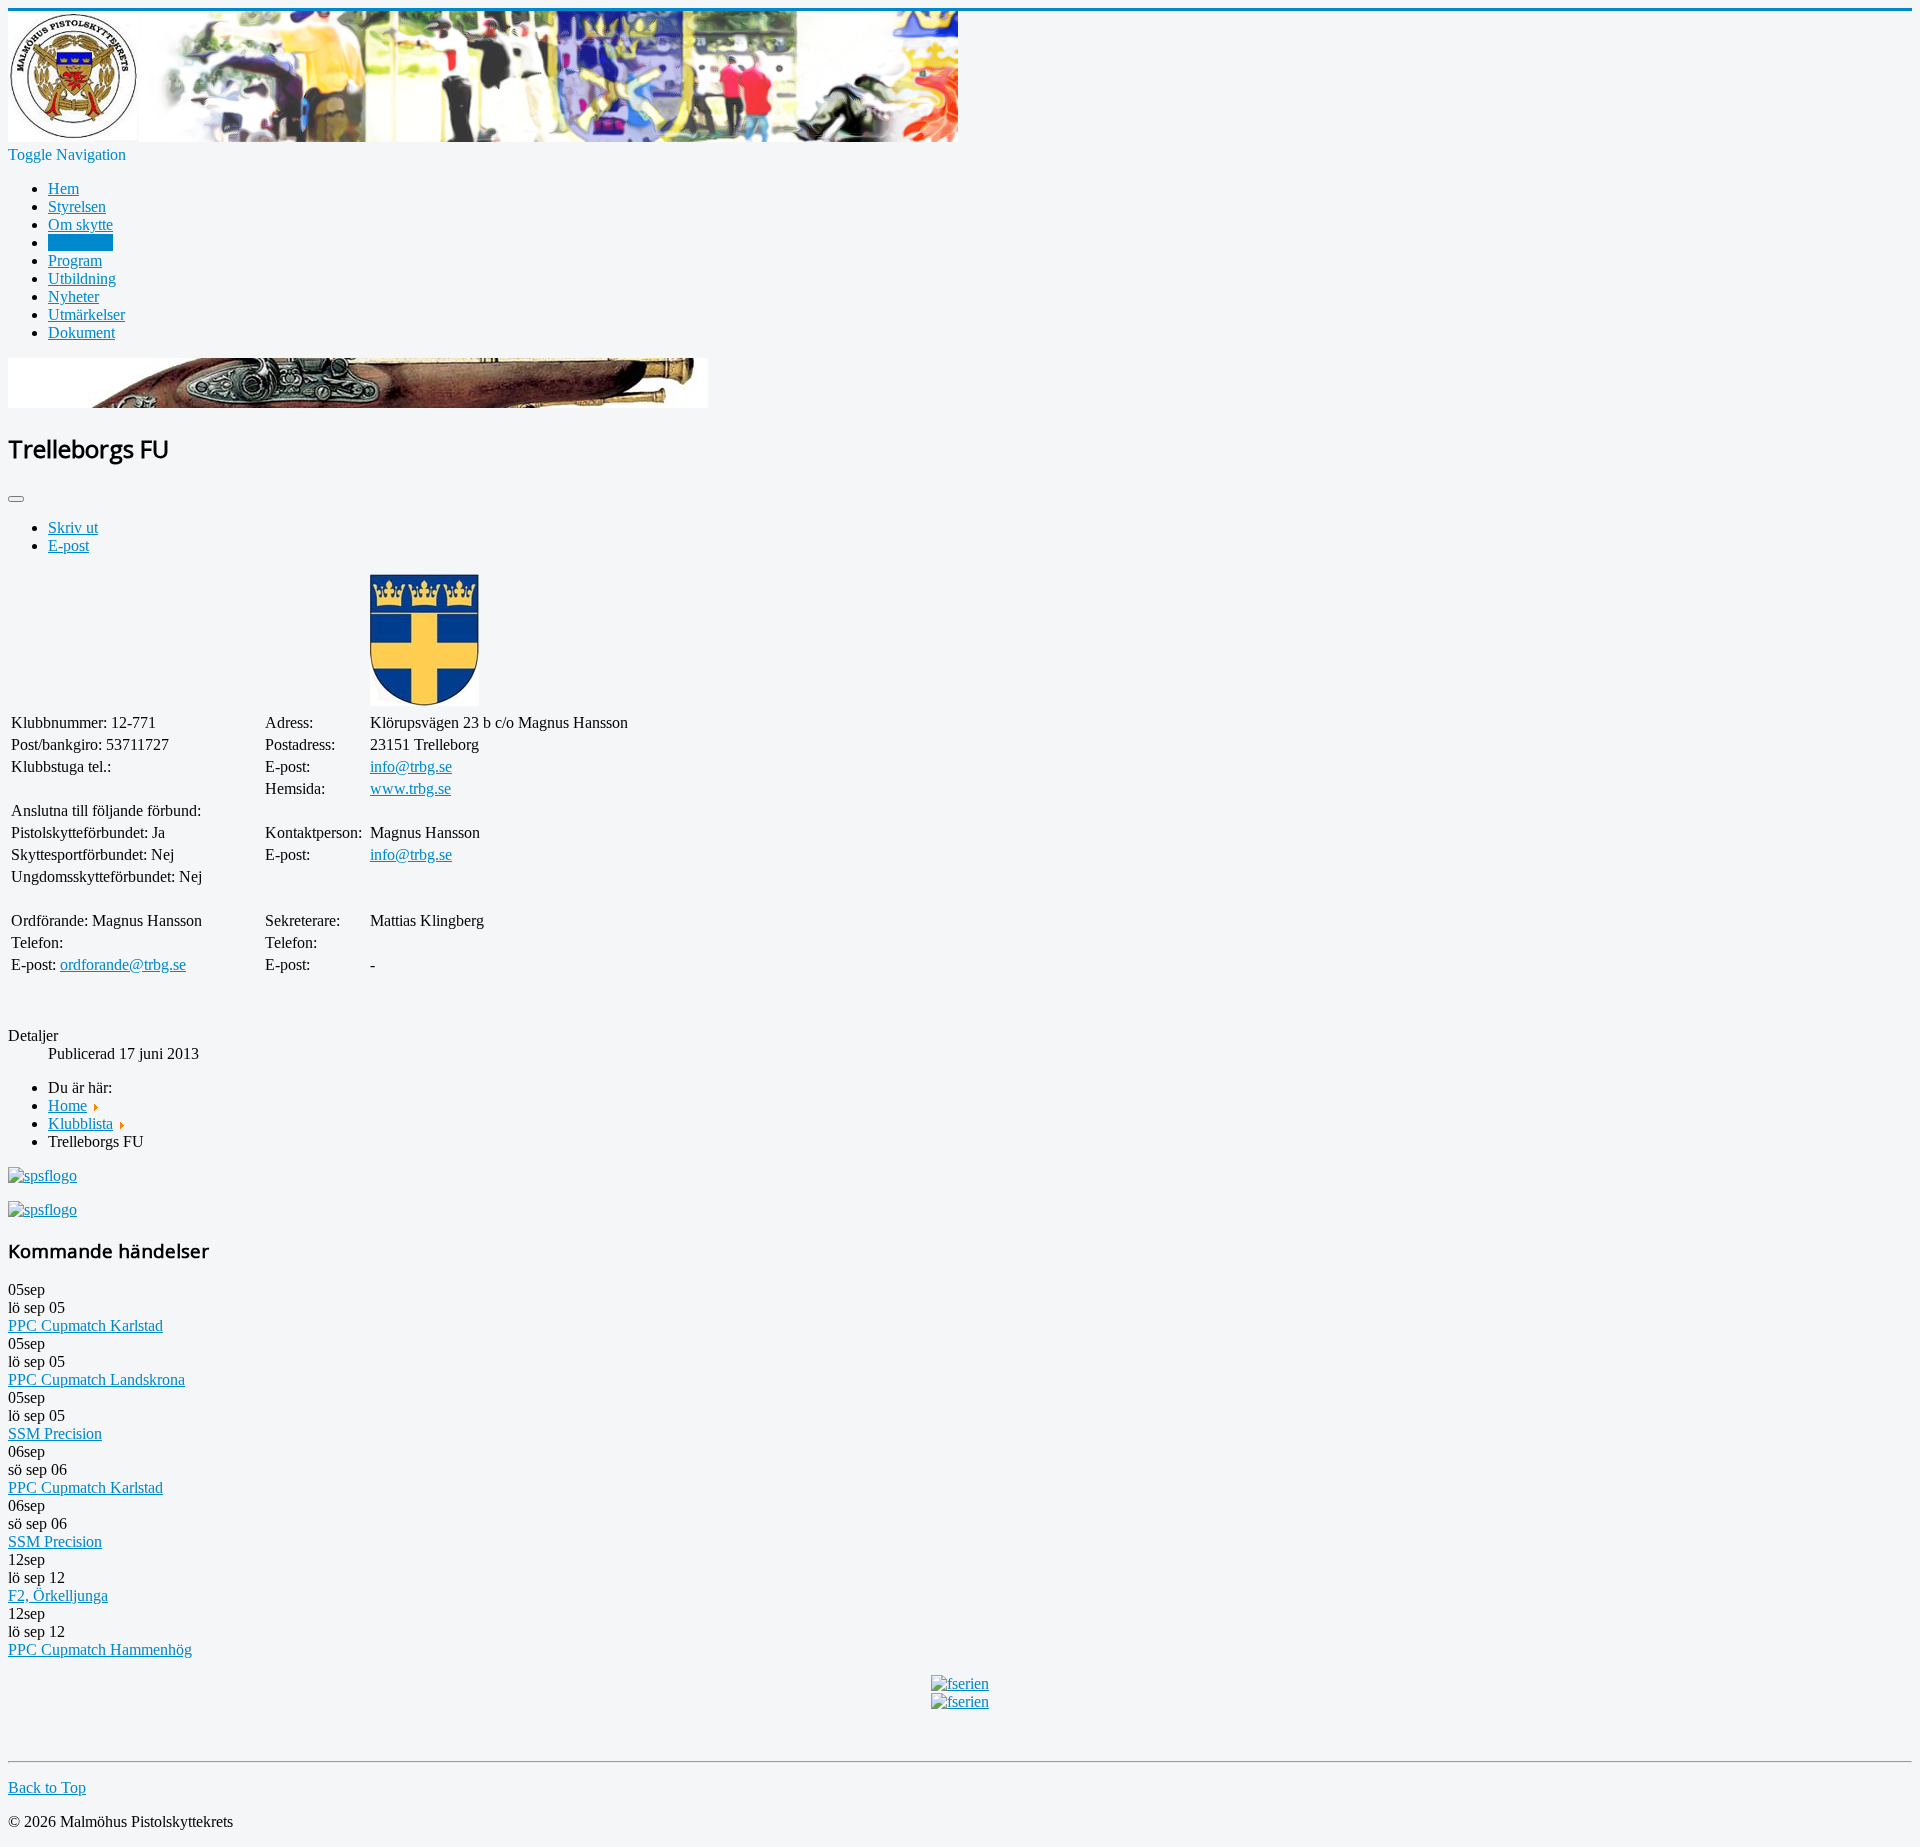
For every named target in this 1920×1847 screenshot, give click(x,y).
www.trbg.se (410, 788)
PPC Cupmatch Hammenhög (100, 1649)
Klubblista (80, 242)
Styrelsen (77, 206)
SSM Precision (55, 1433)
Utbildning (82, 278)
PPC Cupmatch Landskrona (96, 1379)
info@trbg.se (411, 766)
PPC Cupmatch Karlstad (85, 1325)
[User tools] (16, 499)
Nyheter (73, 296)
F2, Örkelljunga (58, 1595)
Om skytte (80, 224)
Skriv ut (73, 527)
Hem (63, 188)
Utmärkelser (86, 314)
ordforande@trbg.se (123, 964)
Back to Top (47, 1787)
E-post (68, 545)
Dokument (81, 332)
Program (75, 260)
